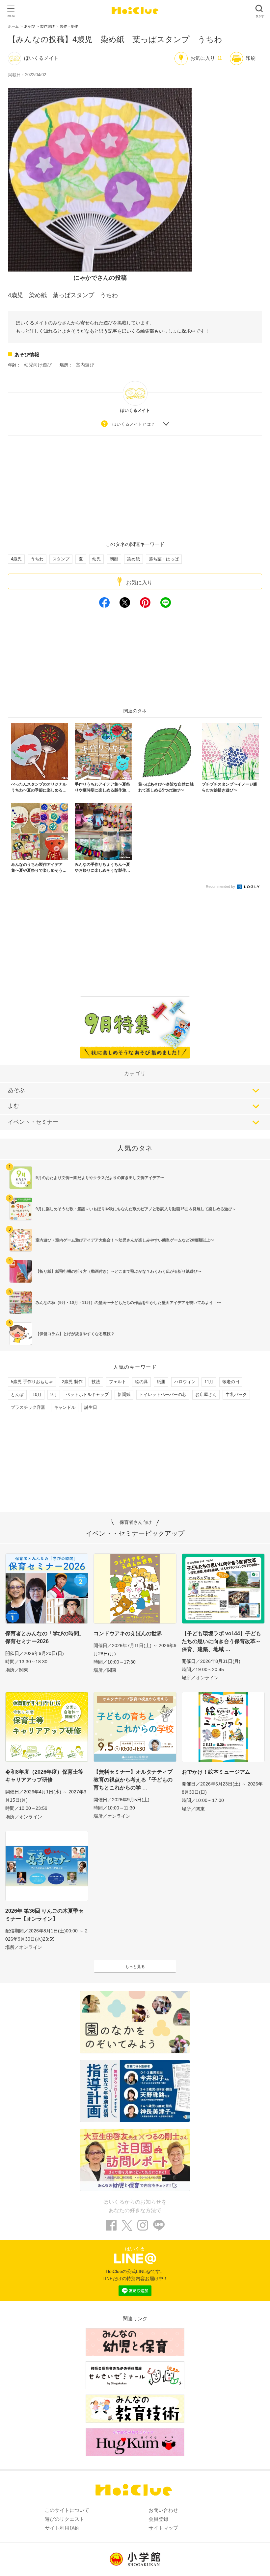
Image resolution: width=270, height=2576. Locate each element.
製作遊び (47, 26)
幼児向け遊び (38, 365)
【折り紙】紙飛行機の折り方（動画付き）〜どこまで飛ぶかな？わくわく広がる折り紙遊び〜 (119, 1271)
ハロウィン (185, 1382)
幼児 (96, 559)
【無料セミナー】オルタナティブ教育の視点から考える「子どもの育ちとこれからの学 (133, 1780)
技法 (96, 1382)
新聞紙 (124, 1394)
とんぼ (17, 1394)
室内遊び (85, 365)
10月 (37, 1394)
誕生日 (91, 1407)
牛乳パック (236, 1394)
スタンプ (61, 559)
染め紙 (134, 559)
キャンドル (65, 1407)
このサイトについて (67, 2510)
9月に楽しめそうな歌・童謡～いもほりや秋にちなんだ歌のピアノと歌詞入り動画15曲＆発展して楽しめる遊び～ (136, 1209)
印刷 (251, 58)
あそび (29, 26)
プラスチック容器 (28, 1407)
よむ (13, 1106)
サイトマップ (163, 2528)
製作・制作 (69, 26)
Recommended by (221, 886)
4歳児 (16, 559)
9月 (54, 1394)
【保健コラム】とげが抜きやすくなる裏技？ (75, 1334)
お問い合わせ (163, 2510)
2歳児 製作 (72, 1382)
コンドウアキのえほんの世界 (128, 1633)
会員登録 (158, 2519)
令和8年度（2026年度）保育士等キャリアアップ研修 (44, 1776)
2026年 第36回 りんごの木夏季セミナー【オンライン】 (44, 1915)
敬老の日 (231, 1382)
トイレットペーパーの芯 (163, 1394)
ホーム (13, 26)
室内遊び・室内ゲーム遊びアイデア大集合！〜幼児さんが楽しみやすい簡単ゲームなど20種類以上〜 (125, 1240)
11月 (209, 1382)
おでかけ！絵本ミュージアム (216, 1772)
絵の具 (141, 1382)
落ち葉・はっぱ (164, 559)
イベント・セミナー (33, 1122)
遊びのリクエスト (65, 2519)
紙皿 (161, 1382)
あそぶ (16, 1090)
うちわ (37, 559)
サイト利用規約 (62, 2528)
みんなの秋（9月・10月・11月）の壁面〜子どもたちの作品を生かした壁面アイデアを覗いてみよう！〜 (128, 1303)
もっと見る (135, 1967)
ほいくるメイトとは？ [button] (134, 424)
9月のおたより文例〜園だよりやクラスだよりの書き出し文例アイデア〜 (100, 1178)
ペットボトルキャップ (87, 1394)
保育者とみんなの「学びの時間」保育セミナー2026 (45, 1637)
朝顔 (114, 559)
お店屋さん (206, 1394)
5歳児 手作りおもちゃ (32, 1382)
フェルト (118, 1382)
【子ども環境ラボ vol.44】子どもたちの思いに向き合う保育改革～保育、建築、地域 (221, 1641)
